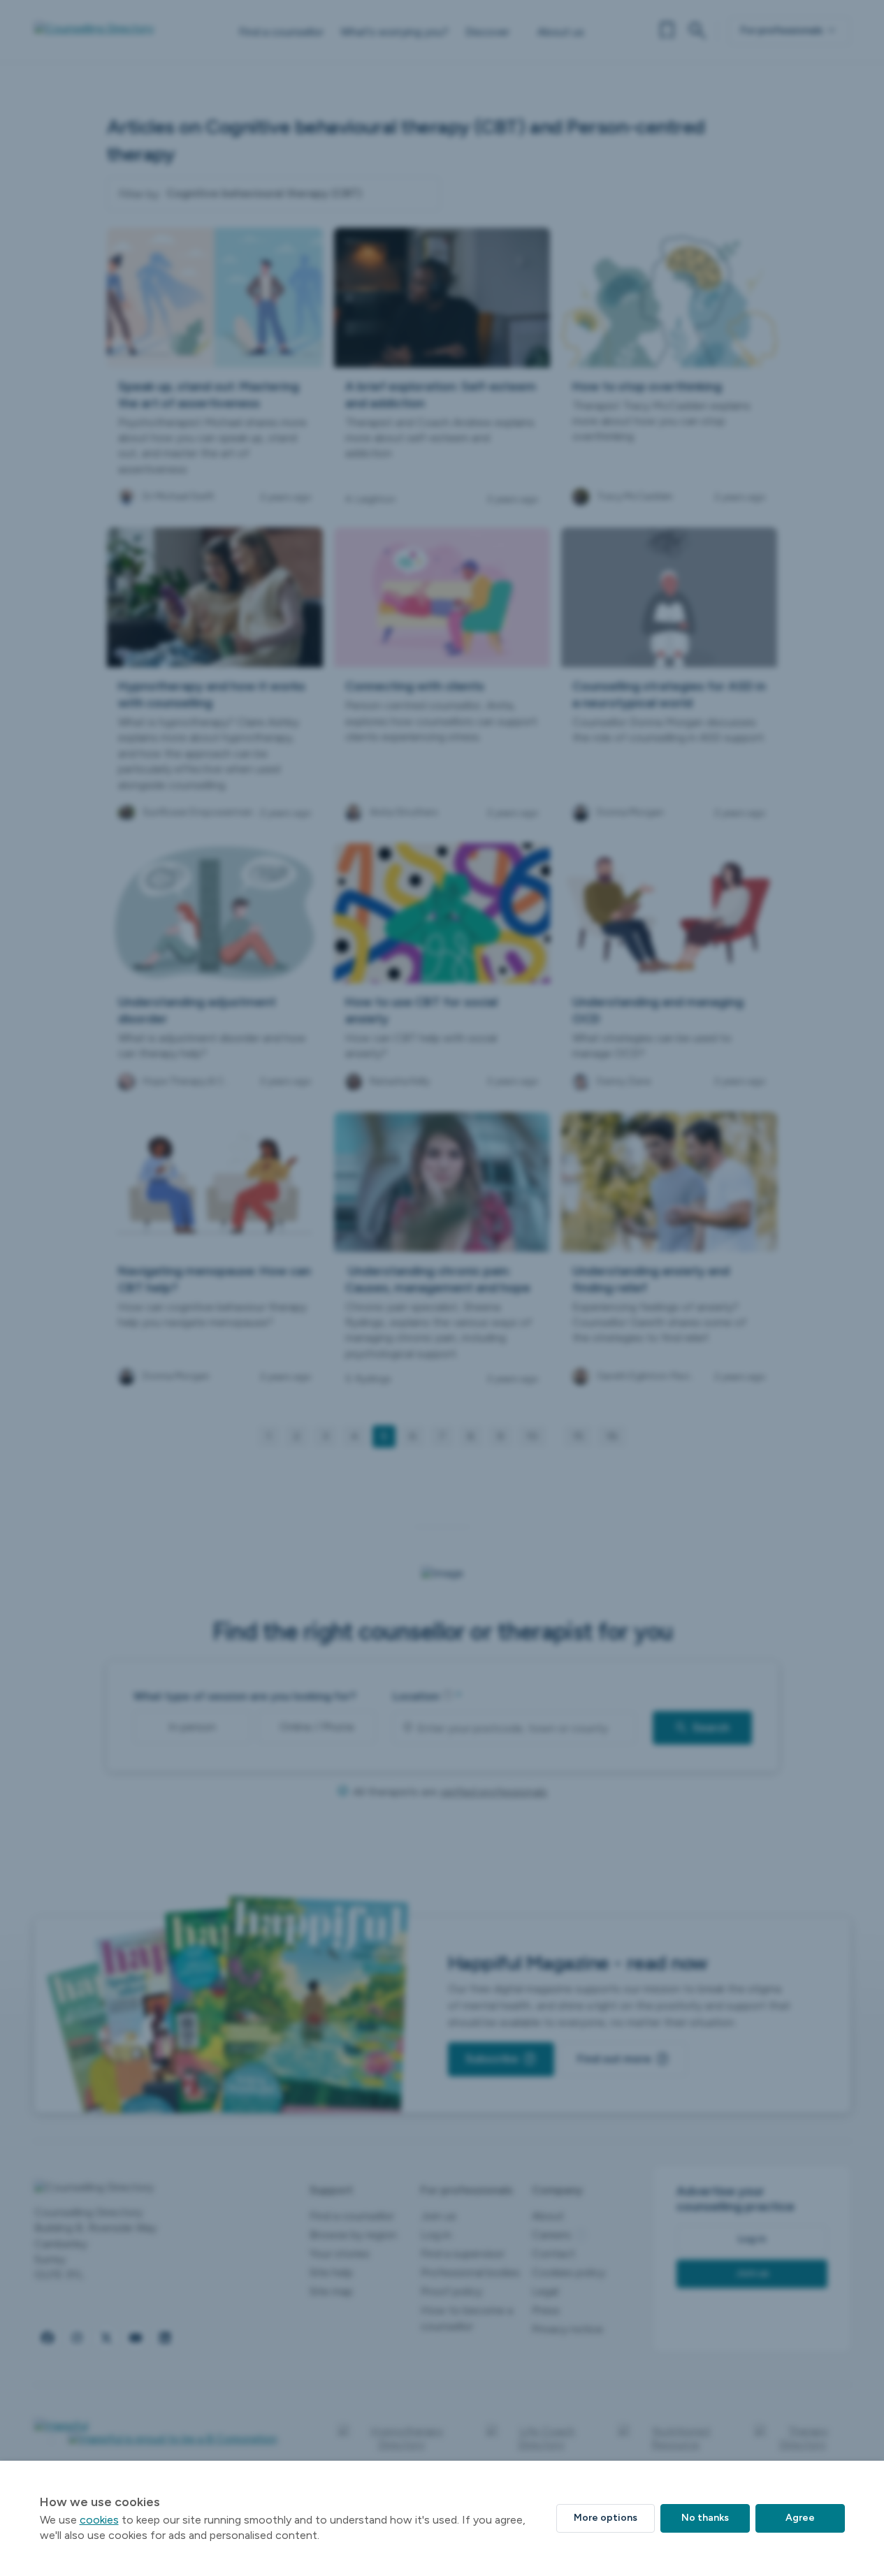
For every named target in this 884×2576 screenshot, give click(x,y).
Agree (800, 2518)
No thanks (705, 2518)
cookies (99, 2520)
